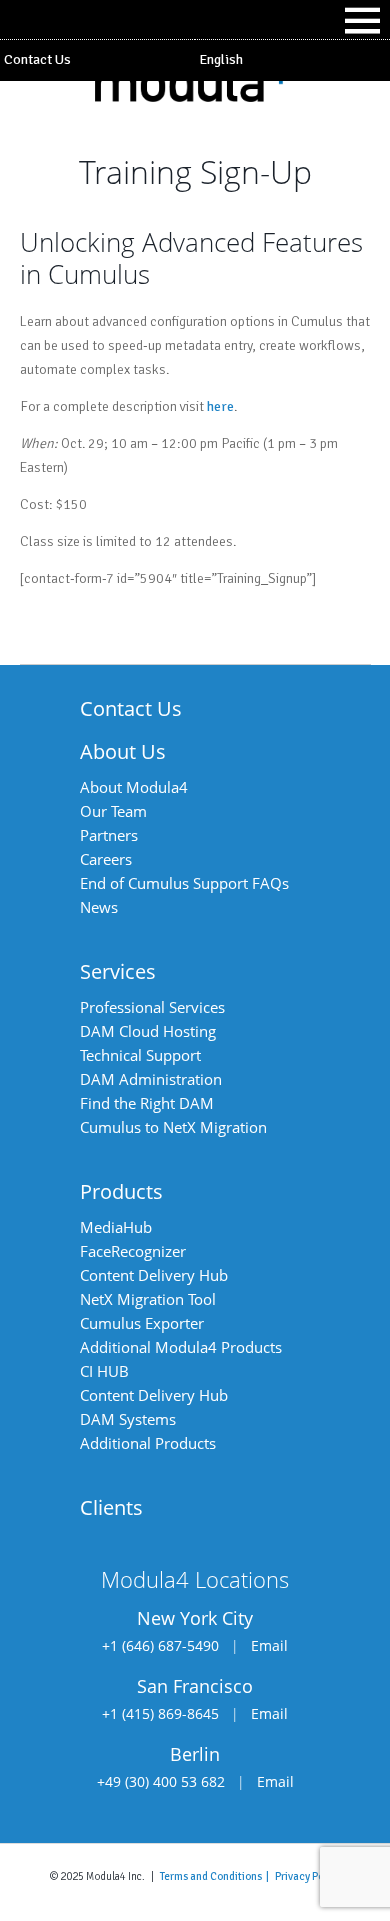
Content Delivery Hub (154, 1275)
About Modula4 (134, 787)
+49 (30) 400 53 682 (161, 1781)
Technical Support (140, 1055)
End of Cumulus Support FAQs (184, 883)
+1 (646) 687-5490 (160, 1645)
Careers (106, 859)
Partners (109, 835)
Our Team (113, 811)
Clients (111, 1507)
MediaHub (116, 1227)
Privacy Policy (308, 1876)
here (220, 406)
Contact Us (37, 59)
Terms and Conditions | (217, 1876)
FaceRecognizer (133, 1251)
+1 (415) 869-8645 (160, 1713)
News (99, 907)
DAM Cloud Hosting (148, 1031)
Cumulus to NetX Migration (173, 1127)
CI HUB (104, 1371)
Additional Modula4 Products (181, 1347)
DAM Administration (151, 1079)
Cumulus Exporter (142, 1323)
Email (269, 1645)
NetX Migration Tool (148, 1299)
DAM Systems (128, 1419)
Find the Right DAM (147, 1103)
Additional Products (148, 1443)
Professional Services (152, 1007)
